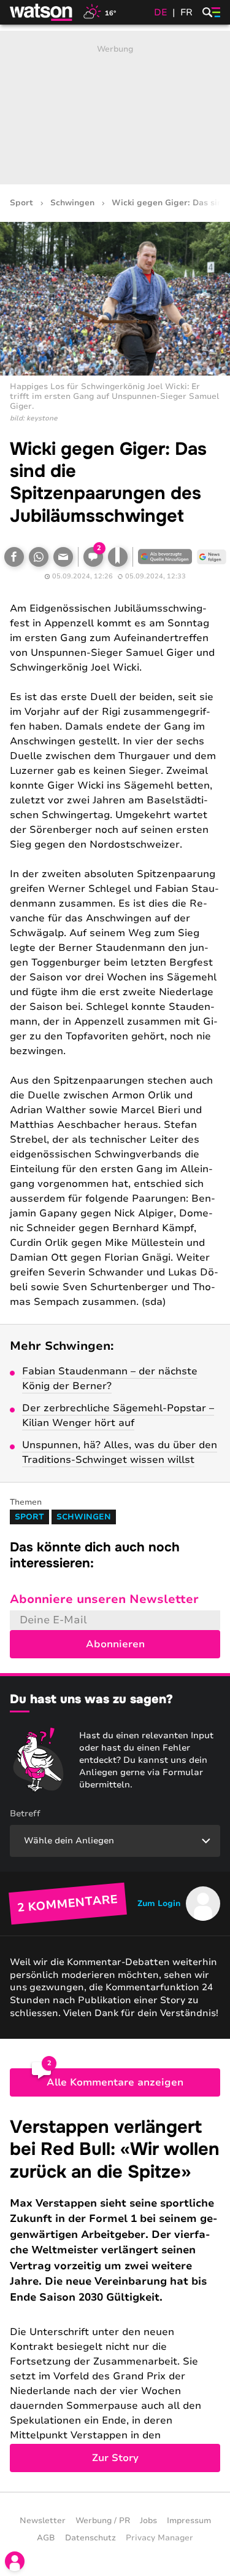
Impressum (189, 2521)
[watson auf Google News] (212, 557)
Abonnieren (115, 1644)
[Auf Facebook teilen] (14, 557)
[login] (15, 2561)
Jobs (148, 2521)
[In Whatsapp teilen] (39, 557)
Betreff (25, 1814)
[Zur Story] (115, 2294)
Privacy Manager (159, 2538)
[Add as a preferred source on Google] (165, 557)
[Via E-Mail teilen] (63, 557)
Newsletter (43, 2521)
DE (161, 12)
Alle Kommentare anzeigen (115, 2082)
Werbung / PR (103, 2521)
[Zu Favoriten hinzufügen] (118, 557)
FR (186, 12)
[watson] (42, 12)
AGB (46, 2538)
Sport (21, 203)
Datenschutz (90, 2538)
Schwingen (72, 203)
